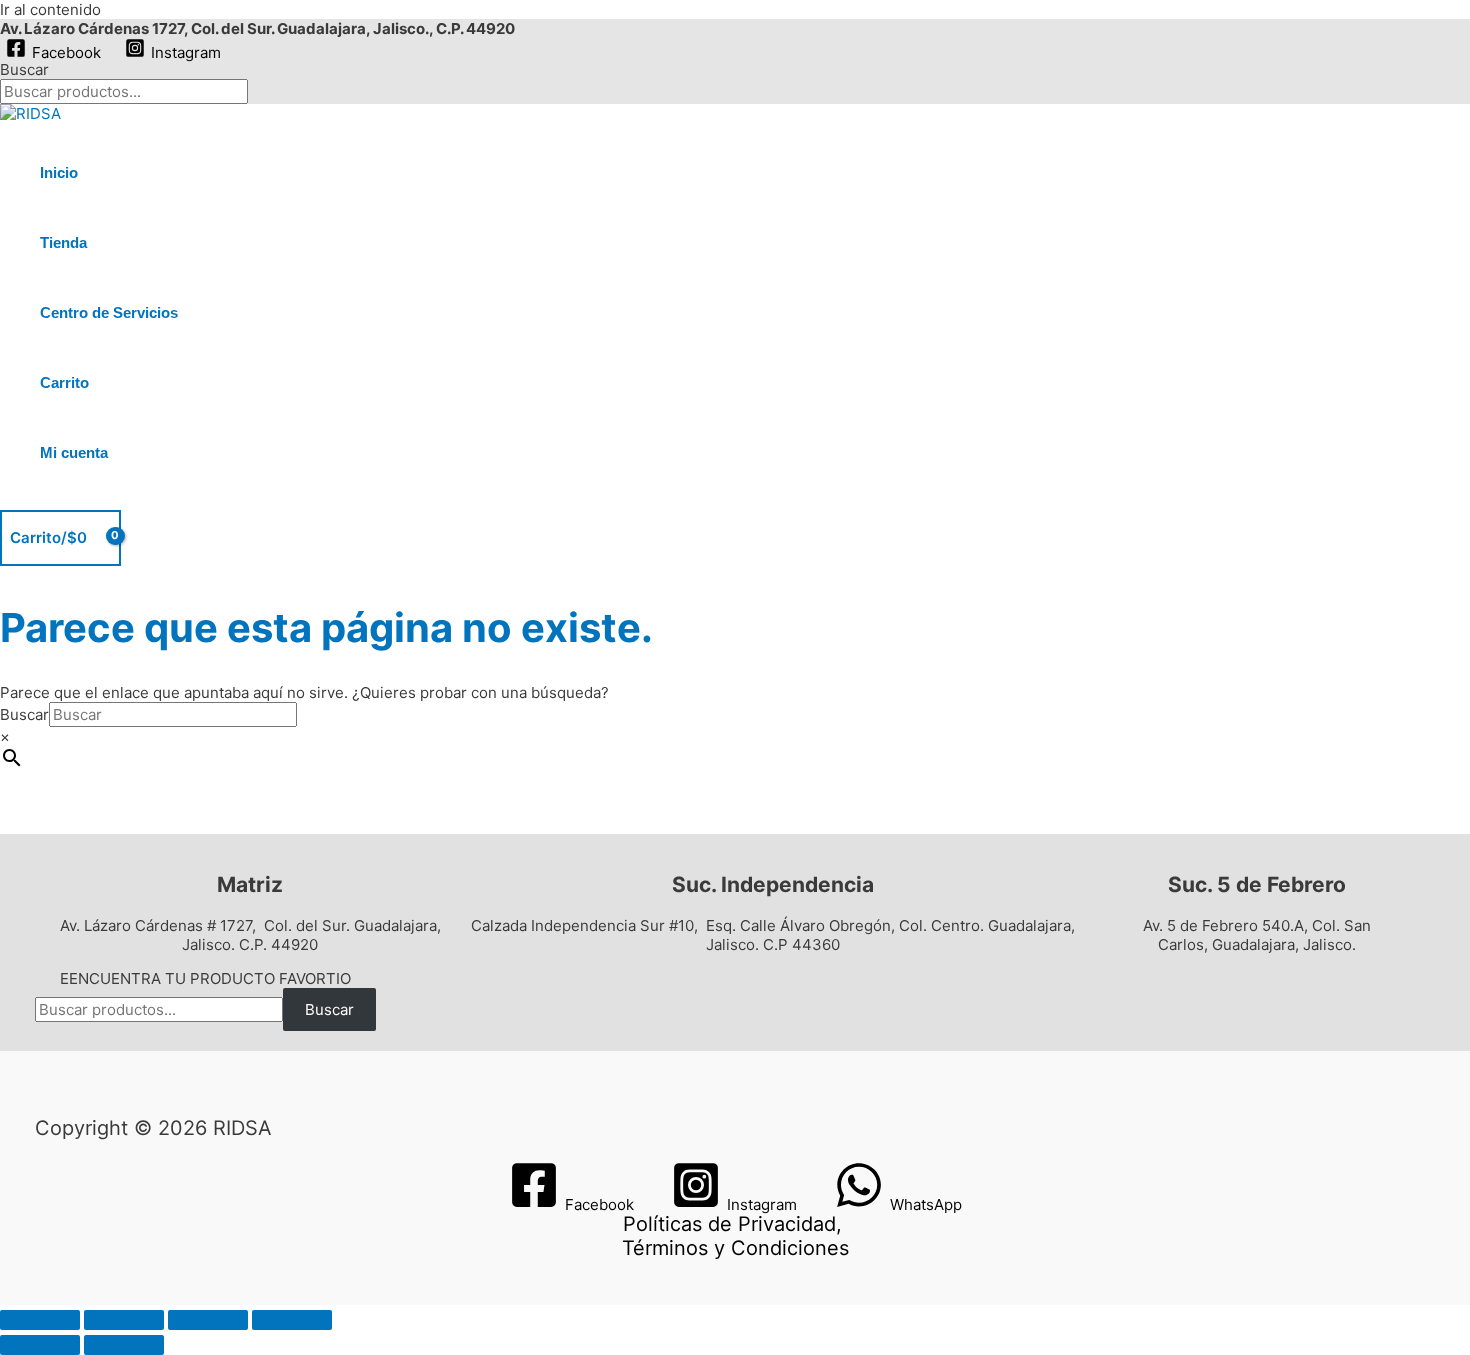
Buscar (24, 69)
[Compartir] (208, 1320)
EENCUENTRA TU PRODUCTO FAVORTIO (205, 978)
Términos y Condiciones (735, 1248)
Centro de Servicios (109, 312)
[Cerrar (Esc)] (292, 1320)
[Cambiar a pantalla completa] (124, 1320)
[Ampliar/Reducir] (40, 1320)
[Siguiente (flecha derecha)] (124, 1345)
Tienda (63, 242)
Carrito (64, 382)
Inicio (59, 172)
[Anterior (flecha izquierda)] (40, 1345)
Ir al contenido (50, 9)
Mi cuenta (74, 452)
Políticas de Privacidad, (732, 1224)
